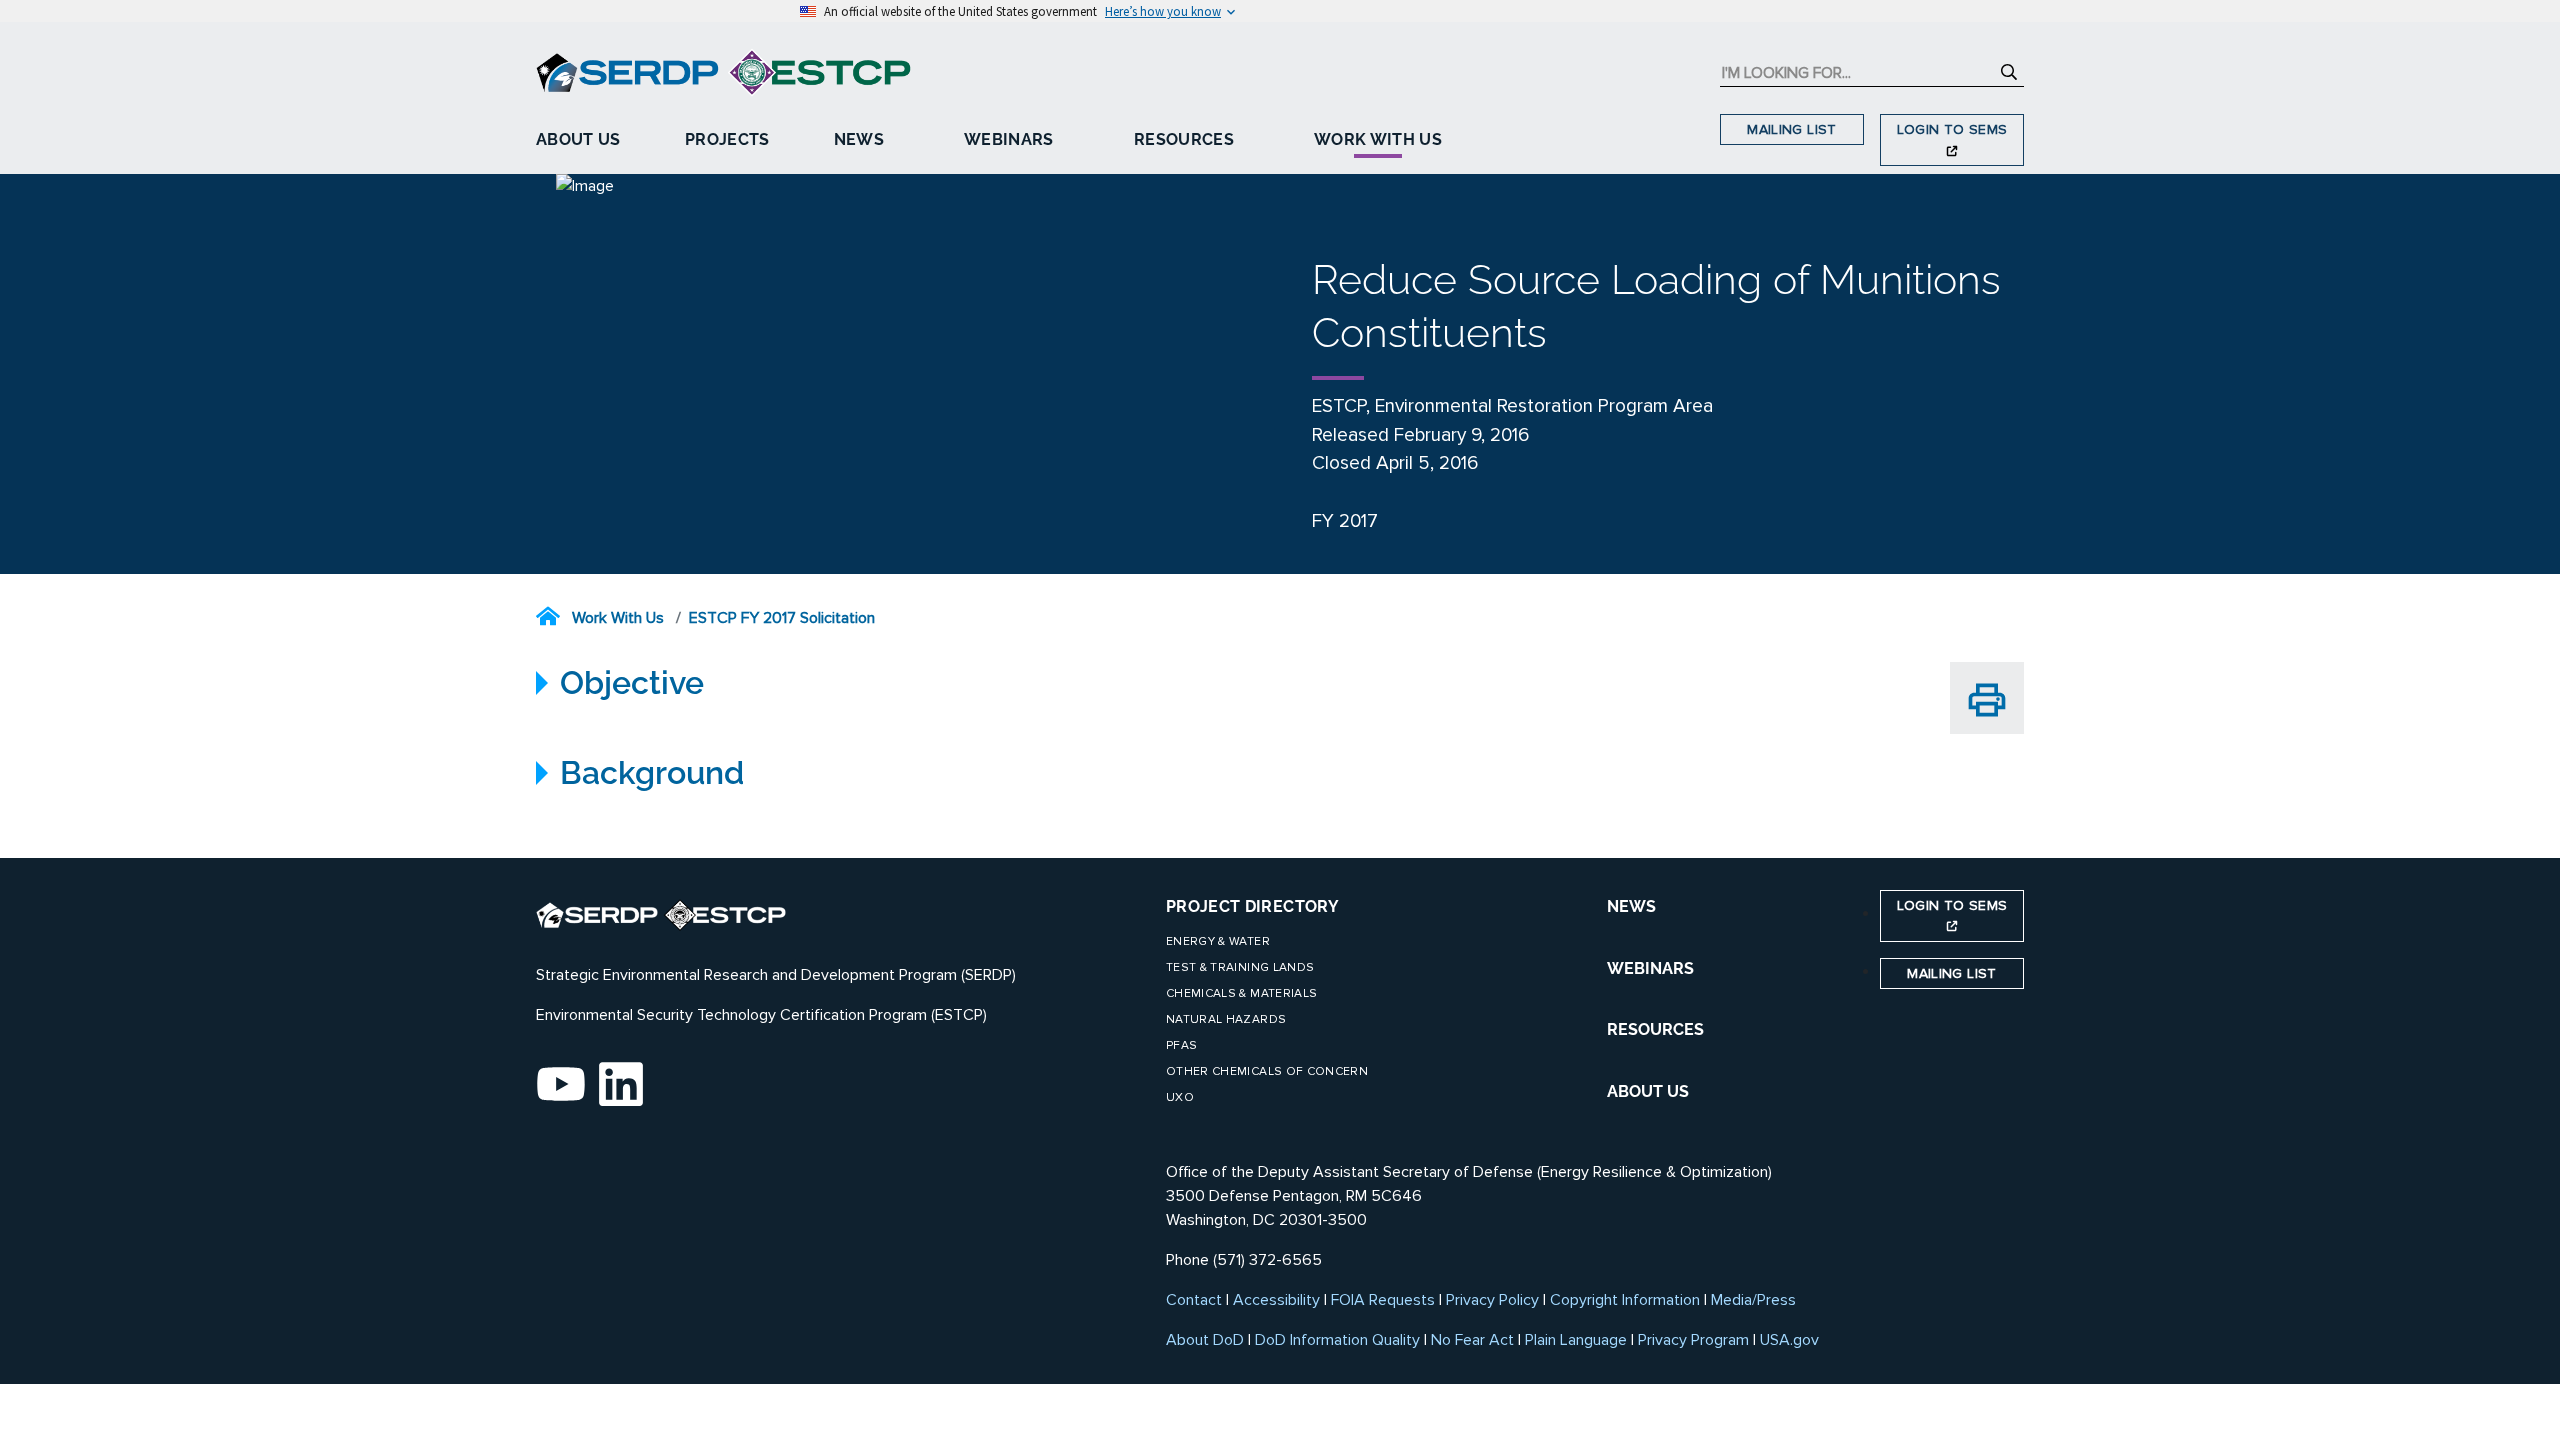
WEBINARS (1650, 968)
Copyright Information (1625, 1300)
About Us (578, 139)
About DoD (1205, 1340)
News (859, 139)
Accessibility (1276, 1300)
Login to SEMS (1952, 129)
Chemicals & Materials (1241, 993)
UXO (1180, 1097)
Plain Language (1576, 1340)
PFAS (1181, 1045)
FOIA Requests (1383, 1300)
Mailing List (1791, 129)
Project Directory (1252, 906)
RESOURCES (1655, 1029)
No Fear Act (1472, 1340)
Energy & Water (1218, 941)
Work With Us (1378, 139)
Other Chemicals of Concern (1267, 1071)
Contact (1194, 1300)
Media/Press (1753, 1300)
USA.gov (1789, 1340)
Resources (1184, 139)
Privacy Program (1693, 1340)
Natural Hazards (1226, 1019)
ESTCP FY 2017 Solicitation (782, 618)
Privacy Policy (1492, 1300)
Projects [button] (727, 139)
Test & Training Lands (1240, 967)
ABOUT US (1648, 1091)
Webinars (1009, 139)
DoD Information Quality (1337, 1340)
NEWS (1631, 906)
